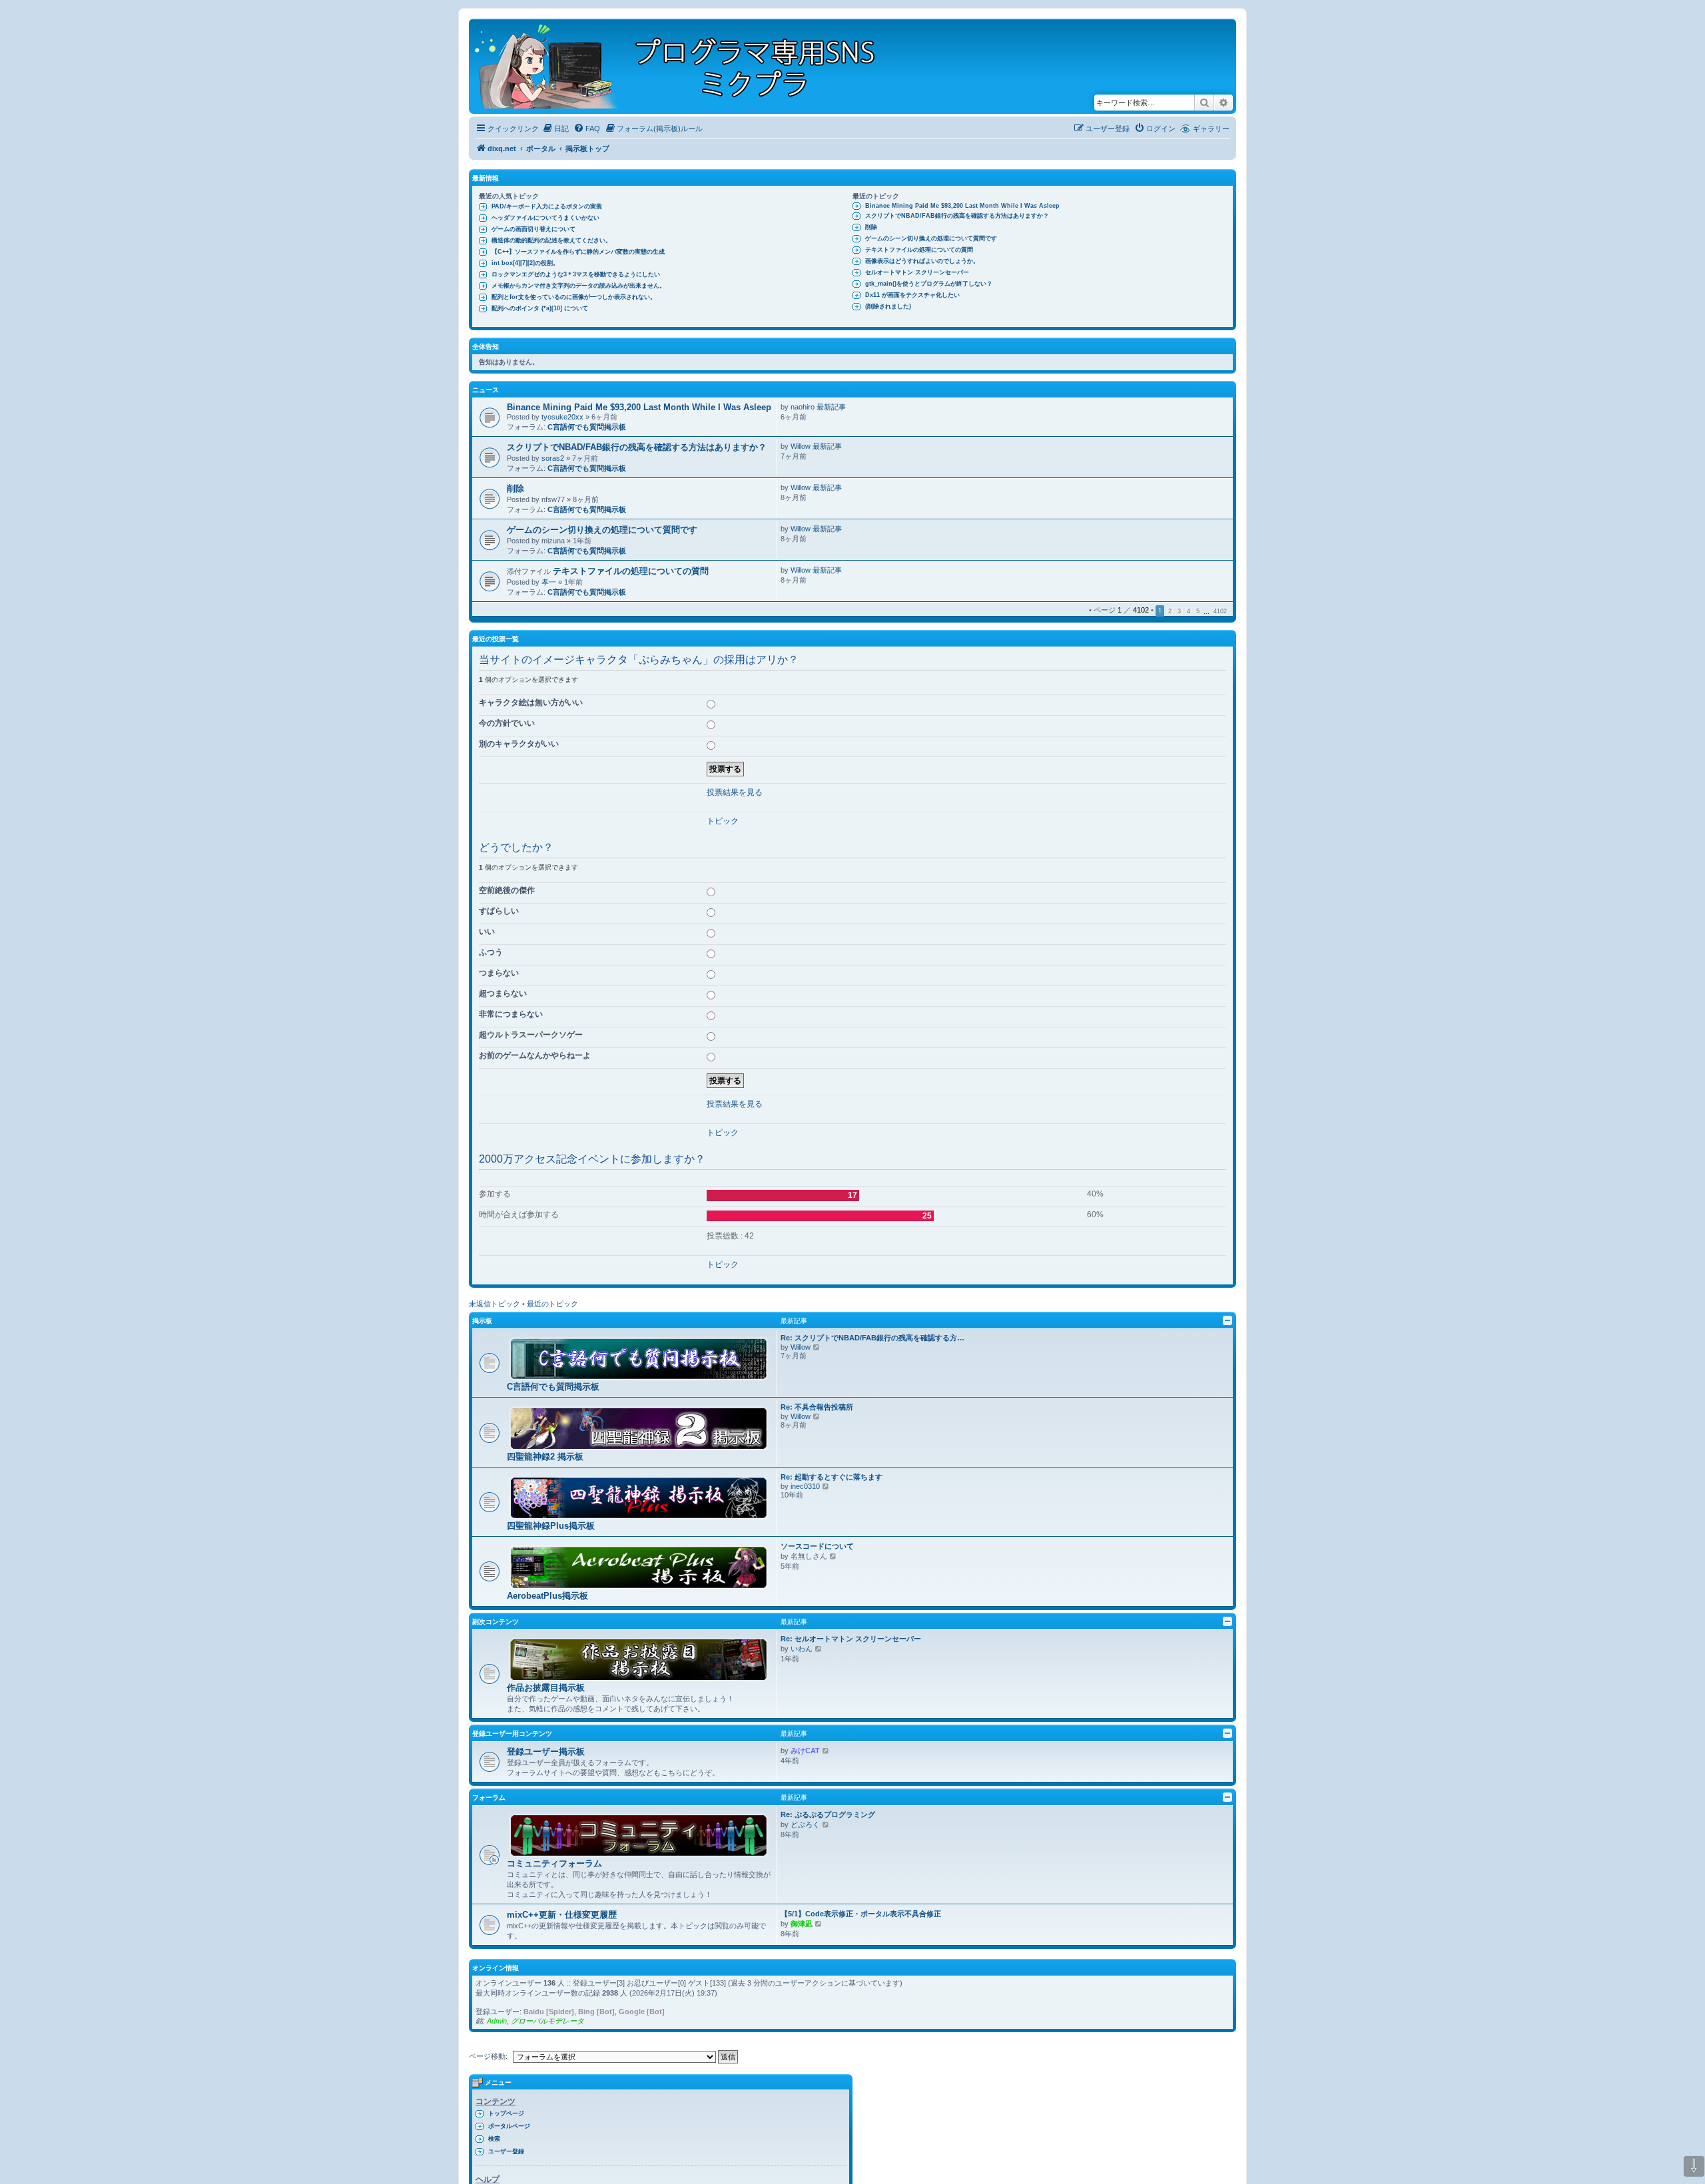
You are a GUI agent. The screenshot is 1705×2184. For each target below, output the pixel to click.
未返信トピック (495, 1304)
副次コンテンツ (496, 1622)
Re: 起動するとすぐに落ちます (832, 1477)
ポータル (541, 148)
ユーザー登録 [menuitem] (506, 2151)
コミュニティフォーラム (554, 1863)
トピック (723, 821)
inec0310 (805, 1486)
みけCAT (805, 1751)
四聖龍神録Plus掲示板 (551, 1526)
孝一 (549, 582)
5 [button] (1198, 611)
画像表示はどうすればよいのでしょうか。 (922, 261)
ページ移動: (488, 2056)
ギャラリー (1211, 129)
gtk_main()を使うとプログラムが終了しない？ (929, 284)
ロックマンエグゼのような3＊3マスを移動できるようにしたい (576, 274)
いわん (802, 1649)
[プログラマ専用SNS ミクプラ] (686, 66)
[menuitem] (555, 129)
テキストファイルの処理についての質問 (919, 250)
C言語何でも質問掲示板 (587, 427)
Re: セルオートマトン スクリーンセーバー (851, 1639)
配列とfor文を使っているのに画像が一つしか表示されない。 (574, 297)
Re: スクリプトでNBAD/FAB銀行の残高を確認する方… (872, 1338)
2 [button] (1170, 611)
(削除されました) (888, 306)
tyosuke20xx (562, 417)
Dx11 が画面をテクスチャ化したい (912, 295)
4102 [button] (1220, 611)
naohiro (803, 407)
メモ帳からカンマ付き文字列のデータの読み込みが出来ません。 (578, 286)
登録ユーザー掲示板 (546, 1752)
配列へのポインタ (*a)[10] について (540, 308)
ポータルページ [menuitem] (509, 2126)
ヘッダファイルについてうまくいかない (545, 218)
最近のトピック (552, 1304)
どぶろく (805, 1824)
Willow (801, 446)
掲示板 (482, 1321)
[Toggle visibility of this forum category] (1227, 1320)
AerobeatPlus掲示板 (547, 1596)
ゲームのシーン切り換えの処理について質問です (931, 238)
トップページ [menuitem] (506, 2113)
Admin (497, 2021)
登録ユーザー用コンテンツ (512, 1734)
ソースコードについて (817, 1546)
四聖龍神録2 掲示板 (545, 1457)
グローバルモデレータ (547, 2021)
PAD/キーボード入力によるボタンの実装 (547, 206)
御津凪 (802, 1924)
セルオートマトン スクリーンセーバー (917, 272)
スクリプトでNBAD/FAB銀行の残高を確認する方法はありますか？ (957, 216)
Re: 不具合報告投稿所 (817, 1407)
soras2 (553, 458)
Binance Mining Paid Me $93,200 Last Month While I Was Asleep (962, 206)
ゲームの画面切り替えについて (533, 229)
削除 (871, 227)
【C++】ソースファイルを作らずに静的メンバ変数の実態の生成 (578, 252)
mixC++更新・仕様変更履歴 (562, 1915)
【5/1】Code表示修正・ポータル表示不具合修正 (861, 1914)
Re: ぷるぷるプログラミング (828, 1814)
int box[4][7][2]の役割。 (525, 263)
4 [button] (1189, 611)
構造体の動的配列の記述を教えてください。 (551, 240)
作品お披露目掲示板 (546, 1688)
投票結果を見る (735, 792)
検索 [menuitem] (494, 2139)
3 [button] (1179, 611)
